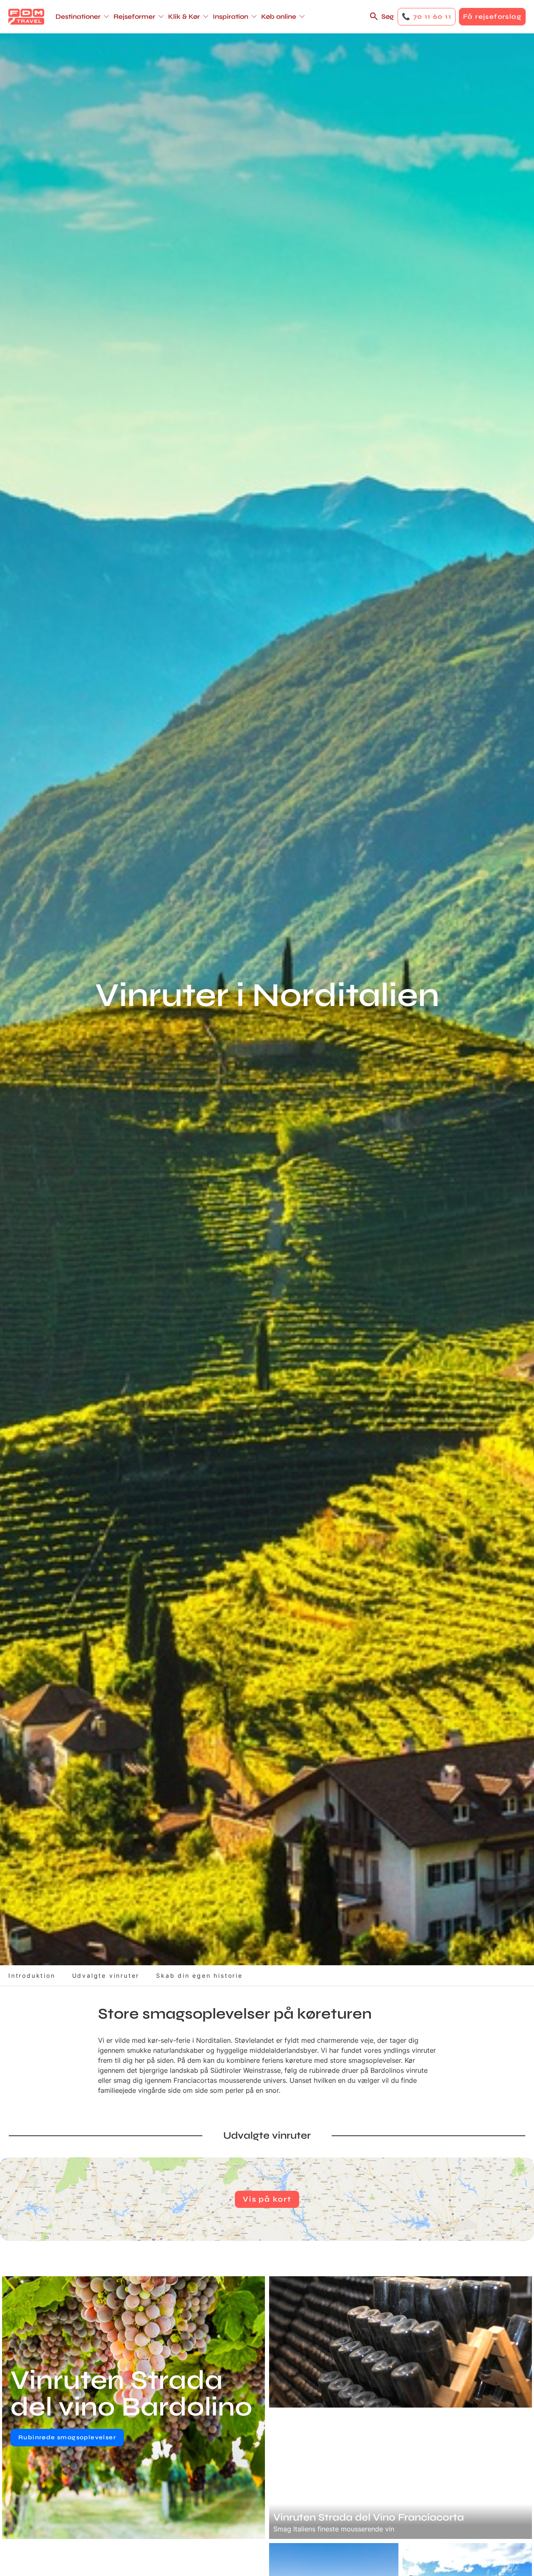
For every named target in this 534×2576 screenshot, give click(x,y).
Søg (388, 16)
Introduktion (32, 1975)
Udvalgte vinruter (106, 1975)
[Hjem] (26, 17)
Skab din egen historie (199, 1975)
